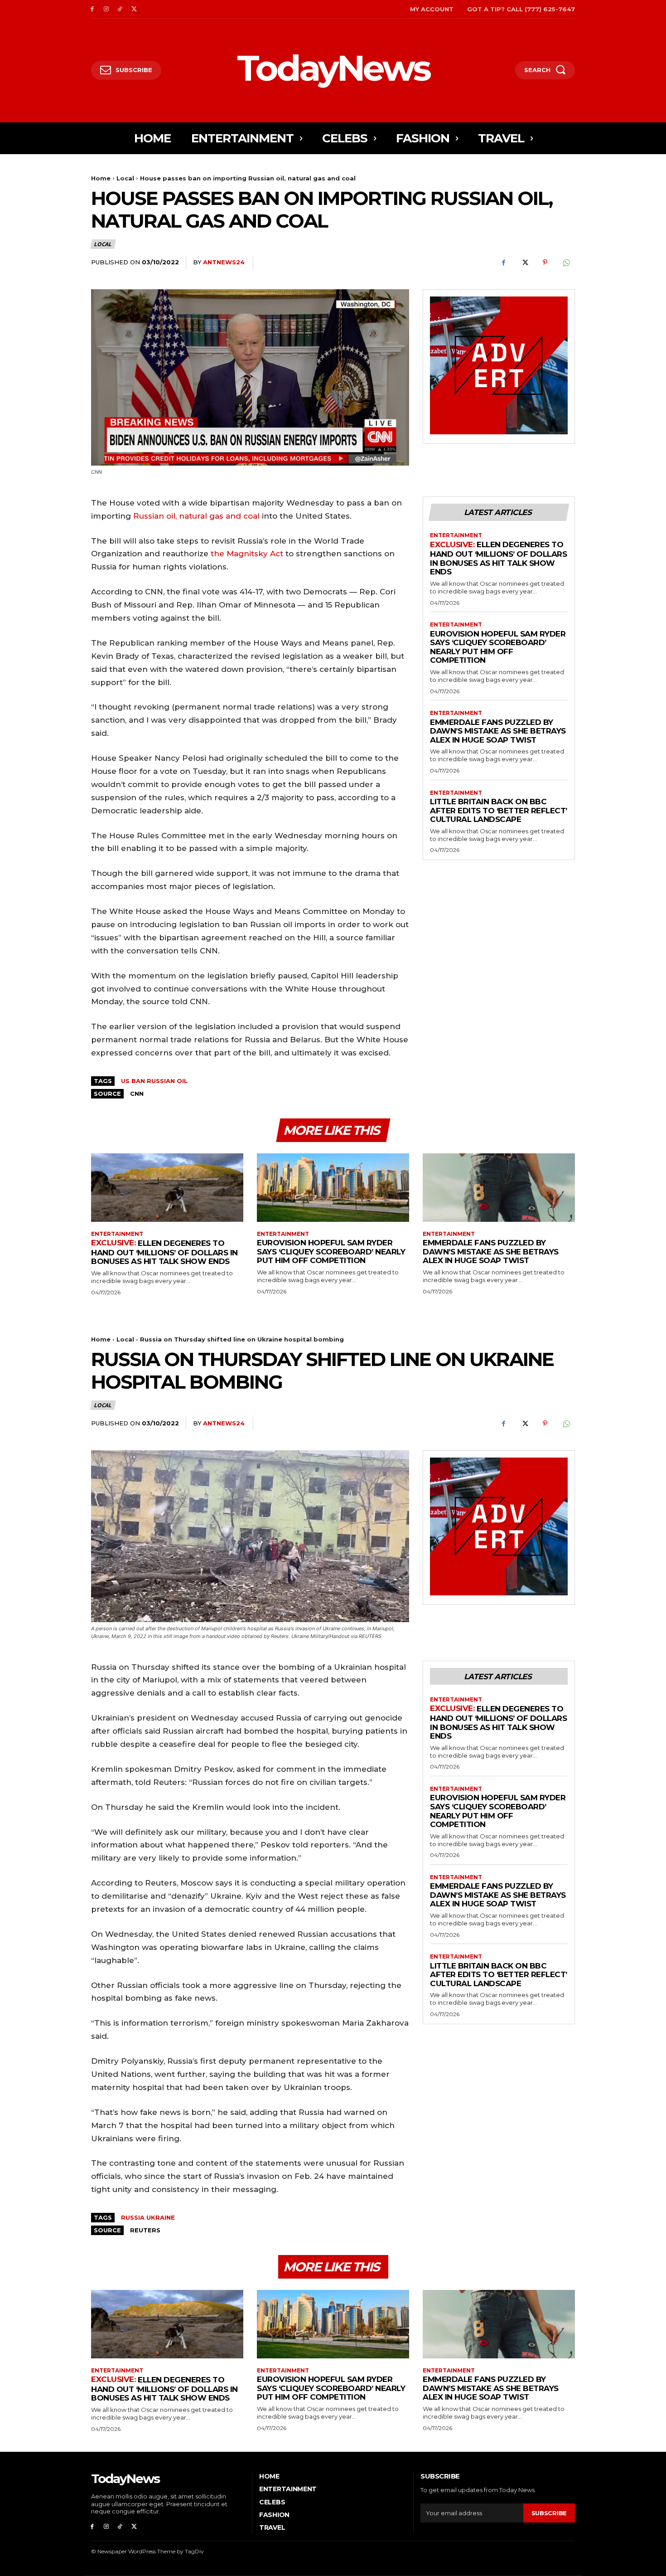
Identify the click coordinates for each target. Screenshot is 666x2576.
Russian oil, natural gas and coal (196, 516)
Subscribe (549, 2513)
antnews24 (224, 262)
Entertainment (456, 535)
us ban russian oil (154, 1081)
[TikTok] (120, 9)
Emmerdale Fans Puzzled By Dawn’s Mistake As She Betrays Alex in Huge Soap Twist (498, 731)
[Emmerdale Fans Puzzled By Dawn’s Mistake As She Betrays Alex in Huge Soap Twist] (499, 1188)
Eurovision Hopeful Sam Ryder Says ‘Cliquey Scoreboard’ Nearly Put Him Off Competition (498, 647)
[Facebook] (92, 9)
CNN (137, 1094)
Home (101, 178)
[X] (134, 9)
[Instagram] (106, 9)
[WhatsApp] (566, 262)
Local (125, 178)
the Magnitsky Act (248, 554)
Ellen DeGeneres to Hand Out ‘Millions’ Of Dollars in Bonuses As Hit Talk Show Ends (498, 558)
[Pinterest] (545, 262)
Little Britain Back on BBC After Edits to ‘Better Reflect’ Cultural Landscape (499, 810)
